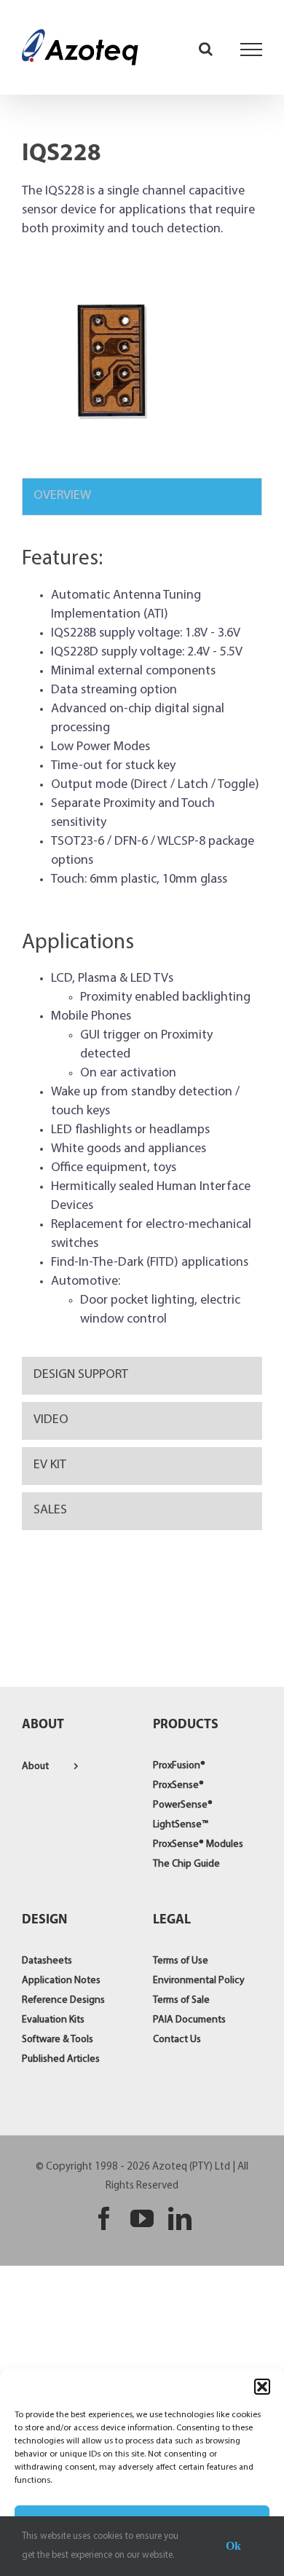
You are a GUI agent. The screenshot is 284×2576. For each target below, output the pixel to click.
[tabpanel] (142, 940)
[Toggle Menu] (252, 50)
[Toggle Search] (206, 49)
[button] (262, 2387)
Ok (233, 2546)
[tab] (142, 497)
